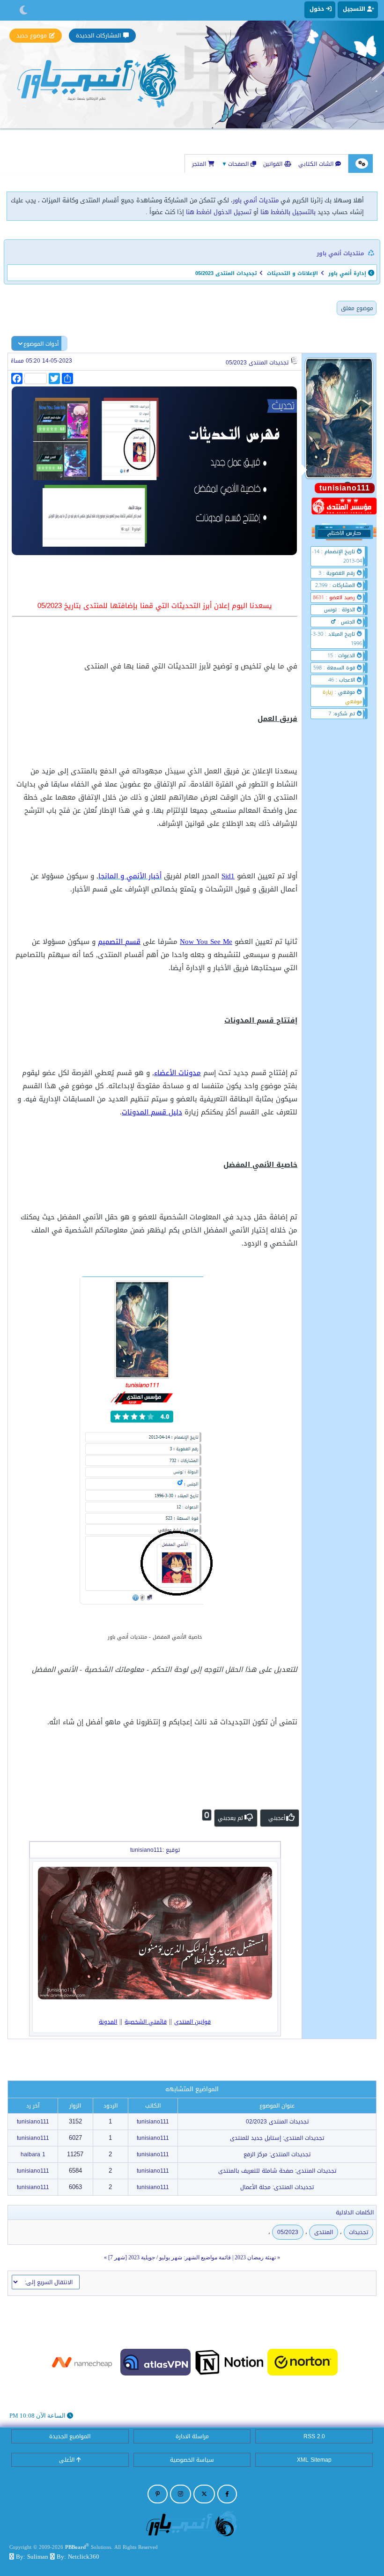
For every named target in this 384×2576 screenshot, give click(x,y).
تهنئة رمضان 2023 (255, 2257)
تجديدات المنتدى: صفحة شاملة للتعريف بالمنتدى (277, 2171)
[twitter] (204, 2494)
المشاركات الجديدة (98, 36)
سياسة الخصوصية (192, 2460)
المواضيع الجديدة (70, 2436)
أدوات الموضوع (41, 344)
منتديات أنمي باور (256, 200)
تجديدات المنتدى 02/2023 (277, 2122)
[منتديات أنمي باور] (192, 2523)
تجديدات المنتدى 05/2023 (257, 363)
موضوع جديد (32, 36)
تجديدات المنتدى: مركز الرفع (277, 2154)
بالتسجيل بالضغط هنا (288, 212)
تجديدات (358, 2232)
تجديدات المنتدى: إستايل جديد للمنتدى (277, 2138)
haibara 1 (33, 2154)
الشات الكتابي (317, 164)
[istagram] (181, 2494)
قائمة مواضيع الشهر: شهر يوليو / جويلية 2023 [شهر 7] (170, 2257)
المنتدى (324, 2232)
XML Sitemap (314, 2460)
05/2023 (288, 2232)
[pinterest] (158, 2494)
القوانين (274, 164)
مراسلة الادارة (192, 2436)
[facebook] (227, 2494)
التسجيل (355, 9)
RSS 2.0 (314, 2436)
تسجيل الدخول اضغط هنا (219, 212)
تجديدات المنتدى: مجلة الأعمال (277, 2187)
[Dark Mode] (24, 10)
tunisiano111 (153, 2122)
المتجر (200, 164)
